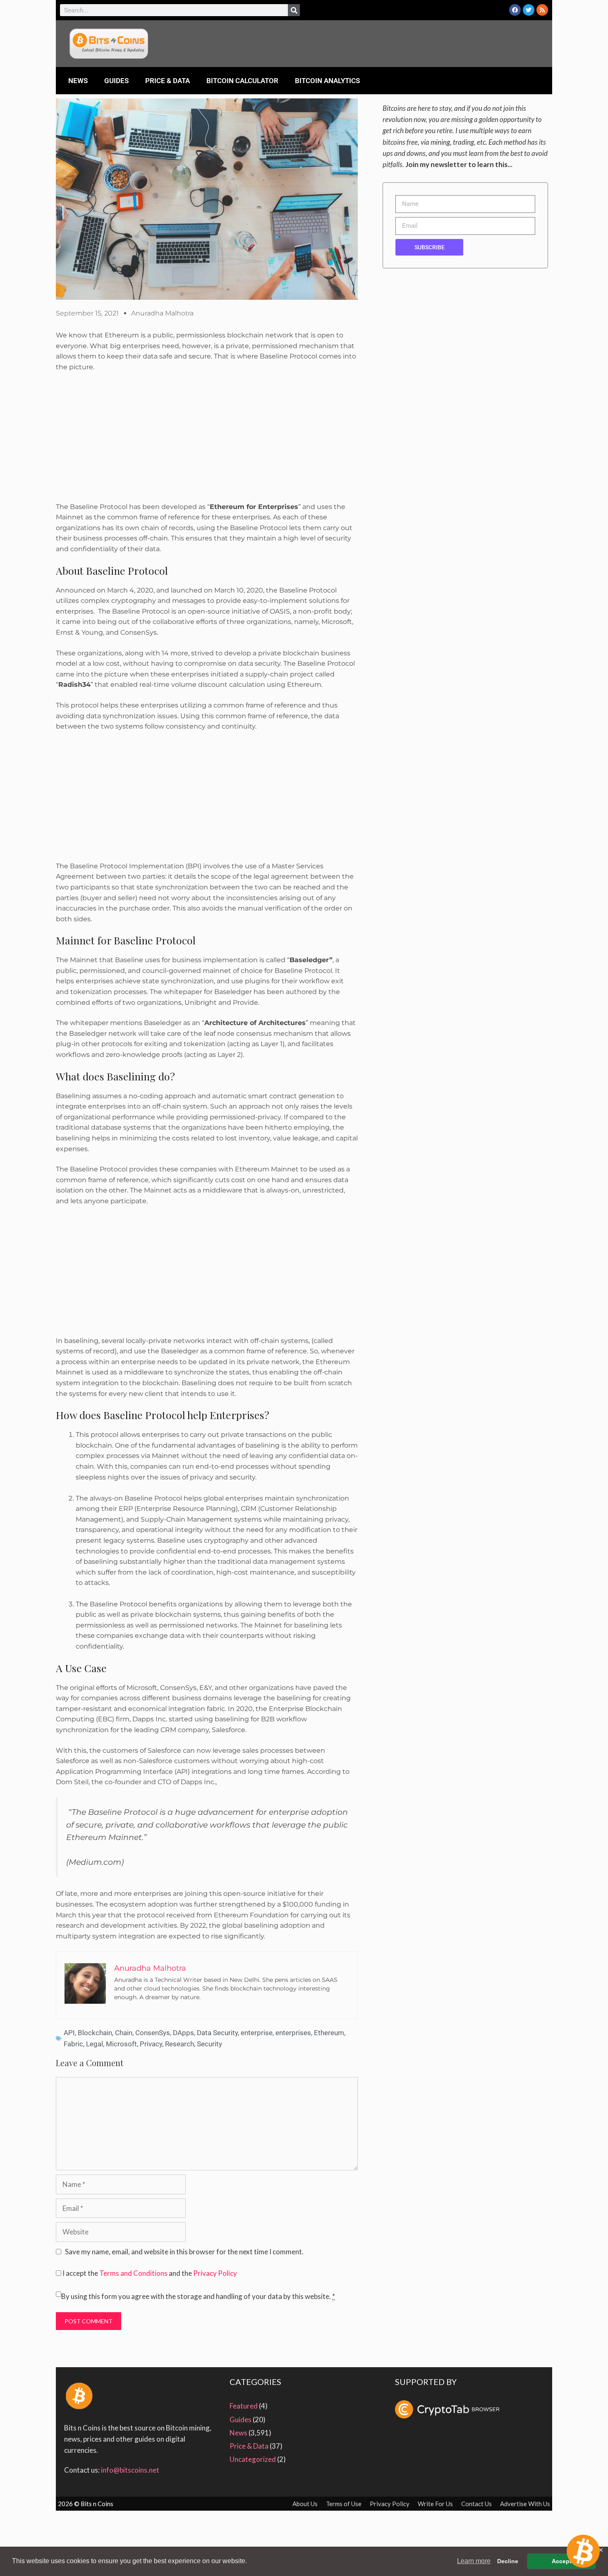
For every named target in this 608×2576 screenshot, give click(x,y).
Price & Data (168, 81)
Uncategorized (253, 2459)
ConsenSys (153, 2033)
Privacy (151, 2044)
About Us (305, 2504)
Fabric (73, 2044)
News (78, 81)
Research (180, 2044)
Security (209, 2044)
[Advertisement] (207, 440)
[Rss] (542, 10)
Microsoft (121, 2044)
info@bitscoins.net (130, 2470)
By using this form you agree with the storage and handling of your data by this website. (198, 2296)
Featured (244, 2406)
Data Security (217, 2033)
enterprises (293, 2033)
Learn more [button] (474, 2561)
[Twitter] (529, 10)
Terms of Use (344, 2504)
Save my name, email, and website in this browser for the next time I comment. (184, 2252)
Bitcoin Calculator (242, 81)
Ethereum (329, 2033)
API (69, 2033)
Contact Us (476, 2504)
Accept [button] (562, 2561)
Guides (116, 81)
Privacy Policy (215, 2273)
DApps (183, 2033)
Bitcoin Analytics (327, 81)
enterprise (257, 2033)
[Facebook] (515, 10)
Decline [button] (508, 2561)
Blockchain (95, 2033)
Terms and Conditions (133, 2273)
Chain (124, 2033)
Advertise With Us (525, 2504)
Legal (95, 2044)
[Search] (294, 10)
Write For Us (435, 2504)
